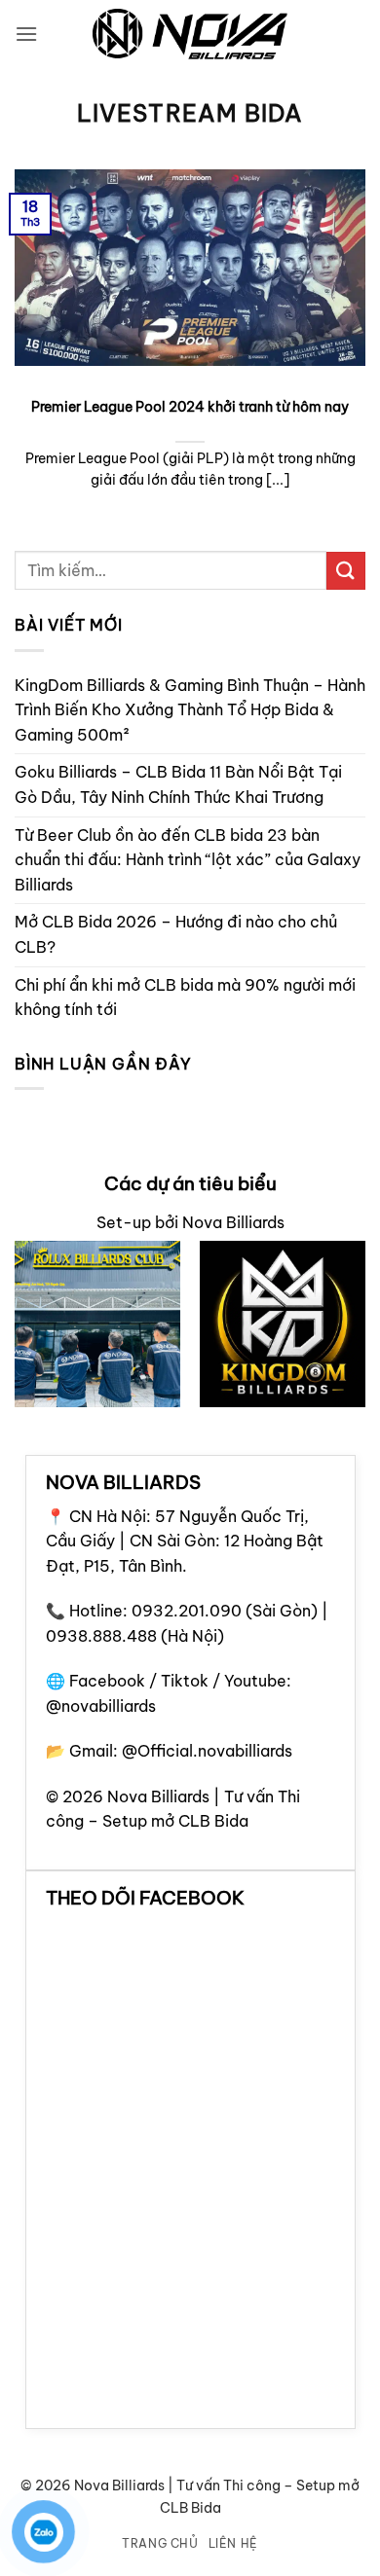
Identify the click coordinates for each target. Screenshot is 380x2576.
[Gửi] (346, 571)
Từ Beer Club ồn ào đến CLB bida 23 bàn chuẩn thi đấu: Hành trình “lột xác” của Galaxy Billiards (188, 860)
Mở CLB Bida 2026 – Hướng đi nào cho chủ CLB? (176, 934)
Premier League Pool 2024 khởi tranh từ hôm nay (190, 407)
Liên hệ (233, 2543)
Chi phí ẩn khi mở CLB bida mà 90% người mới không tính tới (185, 998)
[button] (26, 34)
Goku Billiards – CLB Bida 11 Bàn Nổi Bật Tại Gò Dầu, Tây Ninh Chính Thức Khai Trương (178, 784)
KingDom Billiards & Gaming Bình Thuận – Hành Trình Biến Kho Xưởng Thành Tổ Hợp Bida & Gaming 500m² (190, 710)
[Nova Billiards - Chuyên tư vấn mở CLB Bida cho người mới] (190, 35)
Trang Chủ (160, 2543)
